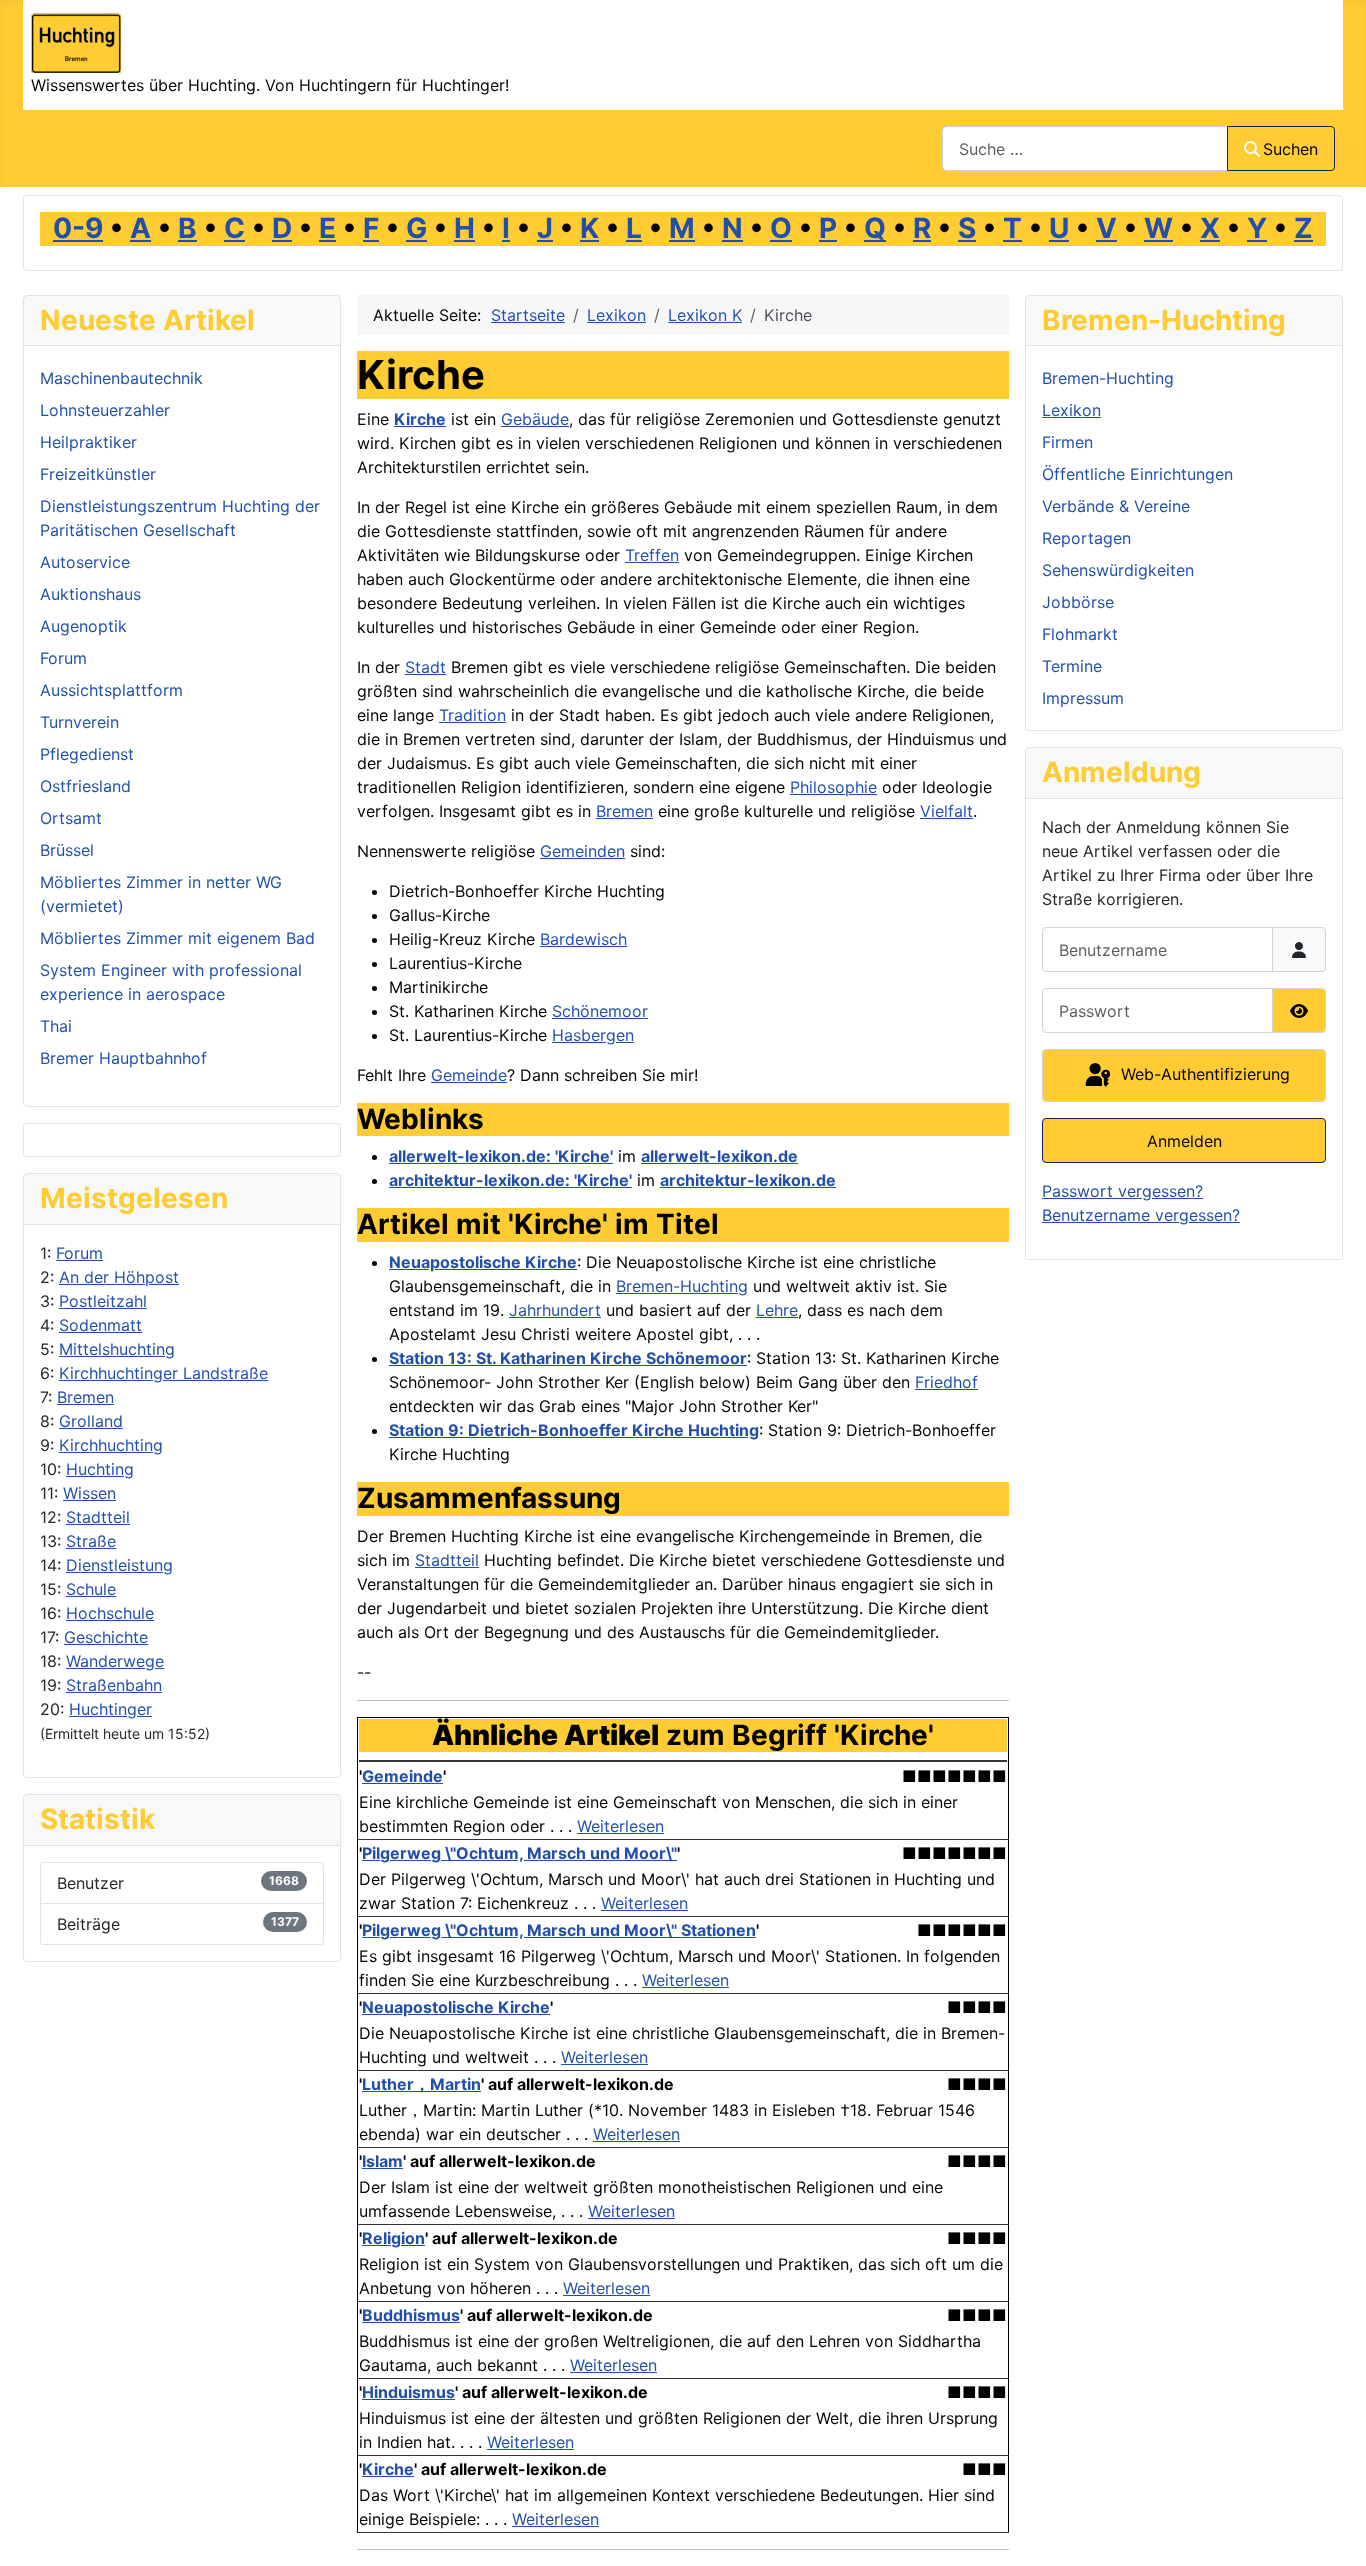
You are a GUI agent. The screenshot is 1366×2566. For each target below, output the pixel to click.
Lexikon (1071, 410)
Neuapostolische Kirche (483, 1262)
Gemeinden (582, 851)
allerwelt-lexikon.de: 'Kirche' (501, 1156)
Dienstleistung (119, 1565)
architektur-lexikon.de (748, 1180)
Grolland (91, 1421)
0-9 (78, 228)
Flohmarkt (1080, 634)
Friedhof (946, 1382)
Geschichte (106, 1637)
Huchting (100, 1469)
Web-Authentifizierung (1203, 1074)
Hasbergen (593, 1035)
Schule (91, 1589)
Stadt (425, 667)
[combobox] (1085, 148)
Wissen (89, 1493)
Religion (393, 2238)
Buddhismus (411, 2315)
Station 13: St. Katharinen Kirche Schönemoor (568, 1358)
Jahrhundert (555, 1310)
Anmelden (1184, 1141)
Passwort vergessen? (1122, 1191)
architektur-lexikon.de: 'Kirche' (510, 1180)
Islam (382, 2161)
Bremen (85, 1397)
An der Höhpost (119, 1277)
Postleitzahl (103, 1301)
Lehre (777, 1310)
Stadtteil (98, 1517)
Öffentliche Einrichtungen (1137, 474)
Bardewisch (583, 939)
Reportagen (1086, 538)
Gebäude (535, 419)
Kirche (420, 419)
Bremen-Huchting (682, 1286)
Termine (1072, 666)
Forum (79, 1253)
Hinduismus (408, 2392)
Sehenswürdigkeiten (1118, 570)
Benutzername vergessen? (1141, 1215)
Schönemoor (600, 1011)
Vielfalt (946, 811)
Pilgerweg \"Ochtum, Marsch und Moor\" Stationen (559, 1930)
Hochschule (110, 1613)
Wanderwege (115, 1661)
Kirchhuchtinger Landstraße (163, 1373)
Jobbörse (1078, 602)
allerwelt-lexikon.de (719, 1156)
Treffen (652, 555)
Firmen (1067, 442)
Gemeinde (469, 1075)
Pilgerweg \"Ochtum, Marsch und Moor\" (519, 1853)
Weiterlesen (620, 1826)
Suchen (1290, 149)
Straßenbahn (114, 1685)
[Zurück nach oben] (1331, 2529)
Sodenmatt (100, 1325)
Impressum (1083, 698)
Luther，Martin (421, 2084)
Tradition (472, 715)
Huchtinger (110, 1709)
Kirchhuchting (111, 1445)
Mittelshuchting (117, 1349)
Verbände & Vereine (1116, 506)
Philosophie (833, 787)
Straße (91, 1541)
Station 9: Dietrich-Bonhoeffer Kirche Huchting (574, 1430)
